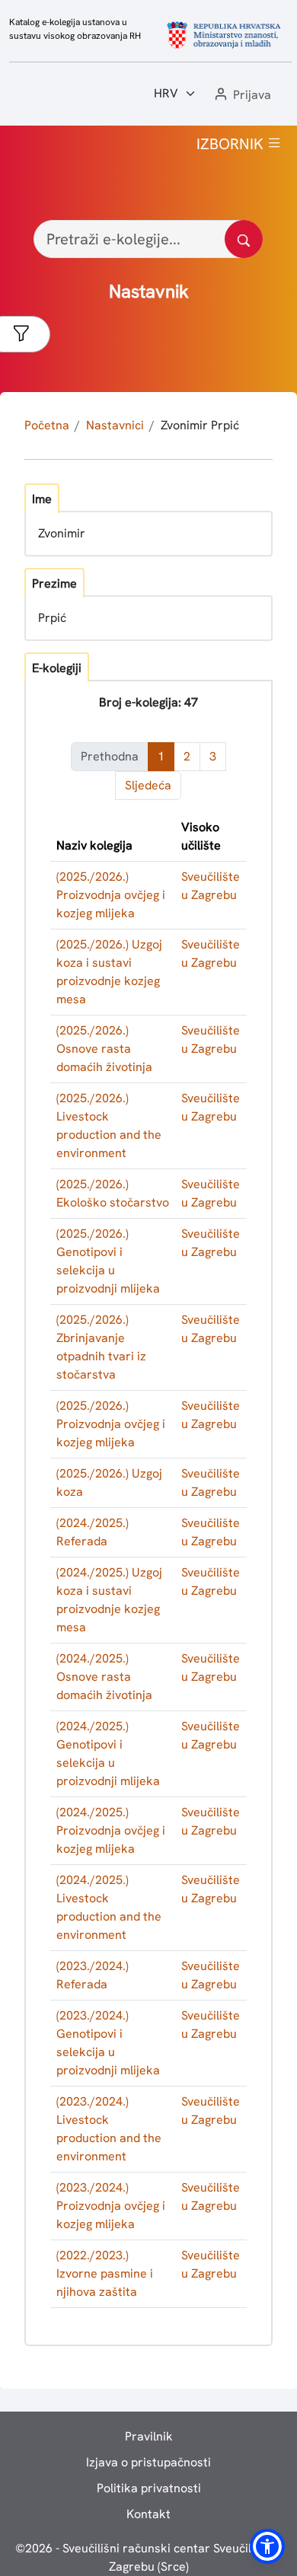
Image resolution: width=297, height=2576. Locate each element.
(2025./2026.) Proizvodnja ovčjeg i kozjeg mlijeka (111, 895)
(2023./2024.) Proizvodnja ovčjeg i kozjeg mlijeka (111, 2206)
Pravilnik (149, 2436)
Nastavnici (115, 425)
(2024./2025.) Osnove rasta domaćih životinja (104, 1677)
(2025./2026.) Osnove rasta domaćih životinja (104, 1049)
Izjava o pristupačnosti (148, 2462)
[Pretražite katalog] (244, 239)
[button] (241, 96)
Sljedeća (148, 785)
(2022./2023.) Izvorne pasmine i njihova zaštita (105, 2273)
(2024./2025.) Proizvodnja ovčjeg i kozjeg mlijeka (111, 1830)
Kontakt (148, 2514)
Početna (47, 425)
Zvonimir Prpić (200, 425)
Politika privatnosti (149, 2488)
